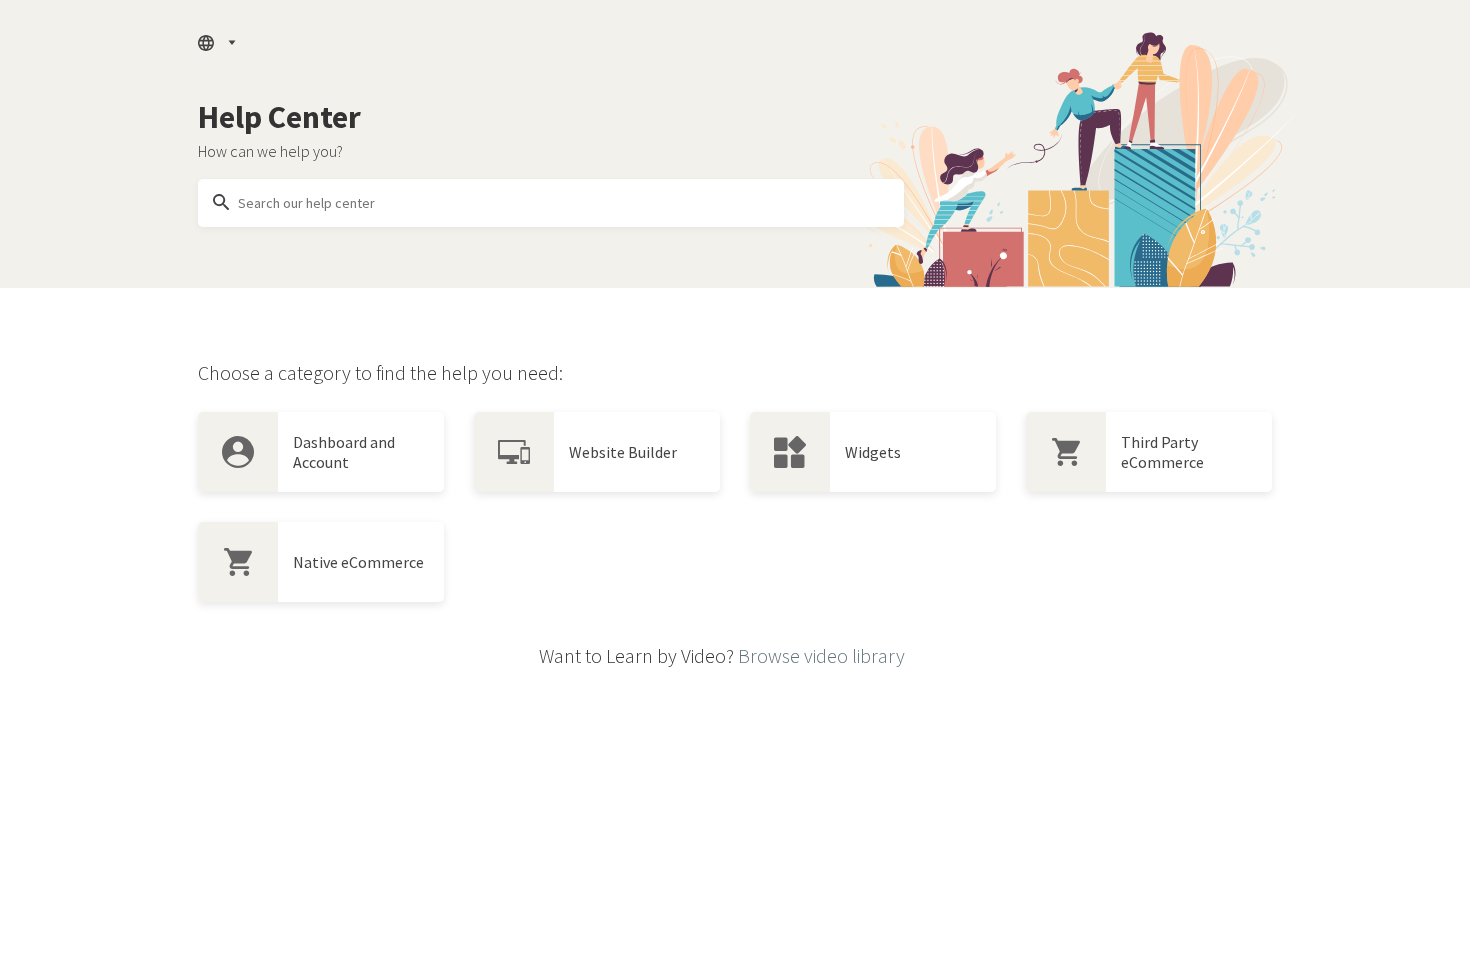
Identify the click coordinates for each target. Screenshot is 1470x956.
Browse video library (821, 655)
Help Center (279, 117)
